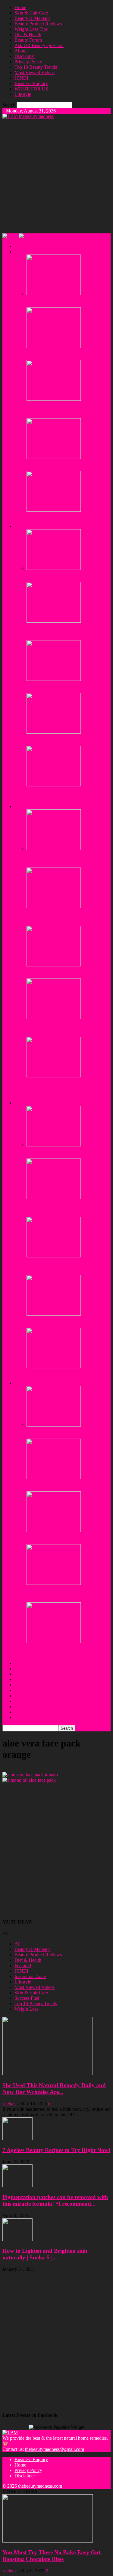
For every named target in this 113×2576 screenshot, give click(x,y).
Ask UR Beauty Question (39, 45)
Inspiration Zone (30, 1976)
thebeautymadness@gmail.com (55, 2449)
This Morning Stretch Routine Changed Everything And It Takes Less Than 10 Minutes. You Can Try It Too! (64, 1208)
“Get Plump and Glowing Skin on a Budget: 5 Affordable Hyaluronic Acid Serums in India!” (63, 1028)
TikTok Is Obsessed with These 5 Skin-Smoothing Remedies (64, 302)
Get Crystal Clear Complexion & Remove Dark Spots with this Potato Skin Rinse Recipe (66, 917)
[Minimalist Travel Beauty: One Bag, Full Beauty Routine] (54, 732)
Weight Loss (26, 2009)
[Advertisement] (56, 176)
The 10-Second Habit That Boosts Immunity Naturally (59, 1433)
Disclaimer (25, 56)
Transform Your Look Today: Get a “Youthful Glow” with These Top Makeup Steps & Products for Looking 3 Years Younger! (67, 1089)
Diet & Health (28, 35)
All (17, 1944)
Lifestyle (23, 94)
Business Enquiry (31, 83)
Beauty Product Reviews (38, 24)
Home (20, 7)
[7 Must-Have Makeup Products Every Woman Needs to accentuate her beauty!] (54, 965)
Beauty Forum (28, 40)
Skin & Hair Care (31, 13)
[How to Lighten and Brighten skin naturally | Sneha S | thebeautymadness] (17, 2239)
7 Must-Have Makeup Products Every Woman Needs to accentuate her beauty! (65, 973)
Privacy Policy (28, 62)
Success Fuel (27, 1998)
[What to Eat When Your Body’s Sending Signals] (54, 1478)
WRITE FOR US (31, 89)
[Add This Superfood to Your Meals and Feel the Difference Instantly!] (54, 1314)
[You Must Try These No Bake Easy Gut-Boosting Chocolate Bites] (54, 1367)
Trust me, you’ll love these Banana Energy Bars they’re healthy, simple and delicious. (67, 1153)
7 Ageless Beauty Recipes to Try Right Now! (56, 2150)
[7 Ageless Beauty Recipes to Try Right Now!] (17, 2138)
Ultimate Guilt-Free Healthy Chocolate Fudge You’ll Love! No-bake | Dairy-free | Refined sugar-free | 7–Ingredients (67, 1594)
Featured (23, 1966)
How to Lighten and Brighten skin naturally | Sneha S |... (45, 2254)
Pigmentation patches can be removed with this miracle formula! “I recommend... (55, 2200)
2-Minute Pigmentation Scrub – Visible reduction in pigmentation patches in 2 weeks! (64, 796)
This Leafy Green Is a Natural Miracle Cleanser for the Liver (63, 1539)
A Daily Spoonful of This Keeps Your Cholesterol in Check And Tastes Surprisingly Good (63, 1267)
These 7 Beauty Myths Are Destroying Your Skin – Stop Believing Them (68, 354)
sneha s (9, 2104)
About (20, 51)
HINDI (21, 78)
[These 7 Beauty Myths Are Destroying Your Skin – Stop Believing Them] (54, 346)
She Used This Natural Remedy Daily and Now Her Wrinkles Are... (54, 2089)
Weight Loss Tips (31, 29)
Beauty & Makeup (32, 18)
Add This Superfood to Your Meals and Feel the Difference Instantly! (64, 1322)
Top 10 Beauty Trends (36, 67)
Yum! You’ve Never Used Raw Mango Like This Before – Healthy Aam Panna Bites (64, 1652)
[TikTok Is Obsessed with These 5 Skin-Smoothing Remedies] (54, 294)
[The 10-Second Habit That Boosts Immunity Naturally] (54, 1425)
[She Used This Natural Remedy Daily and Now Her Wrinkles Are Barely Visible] (48, 2073)
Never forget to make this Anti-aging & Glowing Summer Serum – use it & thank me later (66, 859)
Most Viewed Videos (35, 73)
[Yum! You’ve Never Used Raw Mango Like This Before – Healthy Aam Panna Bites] (54, 1641)
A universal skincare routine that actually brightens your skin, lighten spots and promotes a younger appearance (65, 410)
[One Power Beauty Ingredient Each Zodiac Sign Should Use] (54, 457)
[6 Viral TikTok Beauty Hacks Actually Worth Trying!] (54, 510)
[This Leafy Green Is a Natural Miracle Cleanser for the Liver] (54, 1530)
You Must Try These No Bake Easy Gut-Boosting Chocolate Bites (66, 1375)
